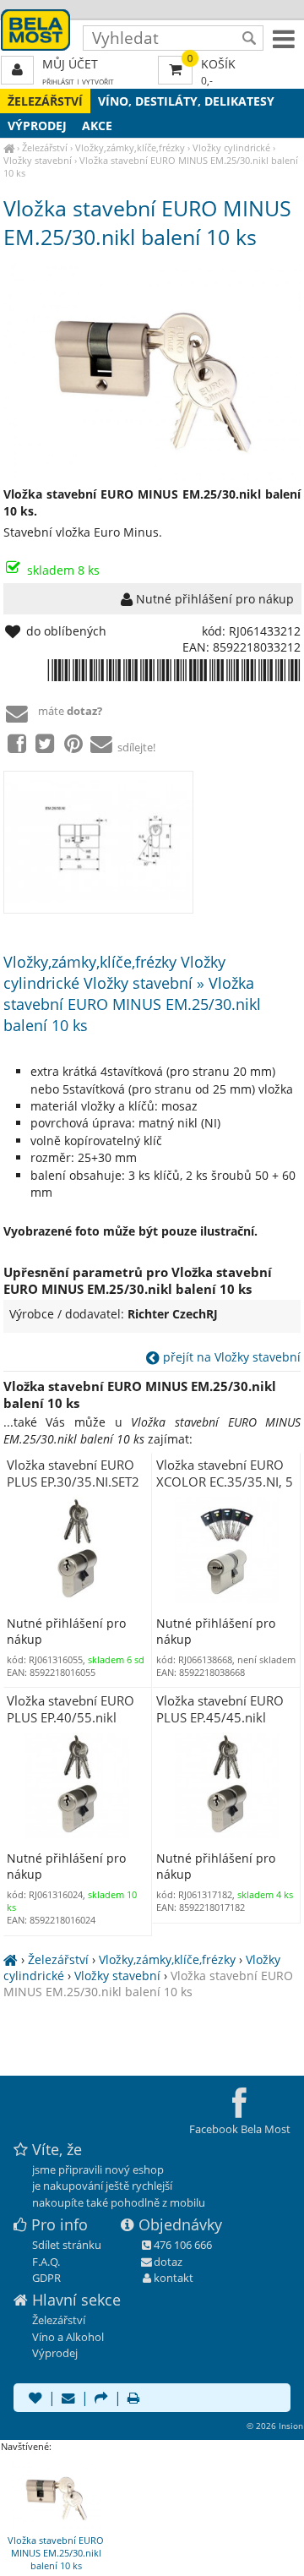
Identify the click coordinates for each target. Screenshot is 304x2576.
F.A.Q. (46, 2262)
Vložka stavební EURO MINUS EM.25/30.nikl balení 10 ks (148, 1984)
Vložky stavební (38, 160)
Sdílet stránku (67, 2245)
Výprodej (37, 126)
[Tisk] (133, 2399)
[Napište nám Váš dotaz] (68, 2399)
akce (97, 126)
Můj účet (70, 64)
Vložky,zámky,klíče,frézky (130, 147)
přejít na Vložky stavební (230, 1357)
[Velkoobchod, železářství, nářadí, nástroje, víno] (9, 147)
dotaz (168, 2262)
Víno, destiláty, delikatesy (186, 101)
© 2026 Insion (275, 2426)
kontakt (174, 2278)
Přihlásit (58, 82)
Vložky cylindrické (231, 147)
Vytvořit (98, 82)
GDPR (46, 2278)
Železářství (45, 101)
